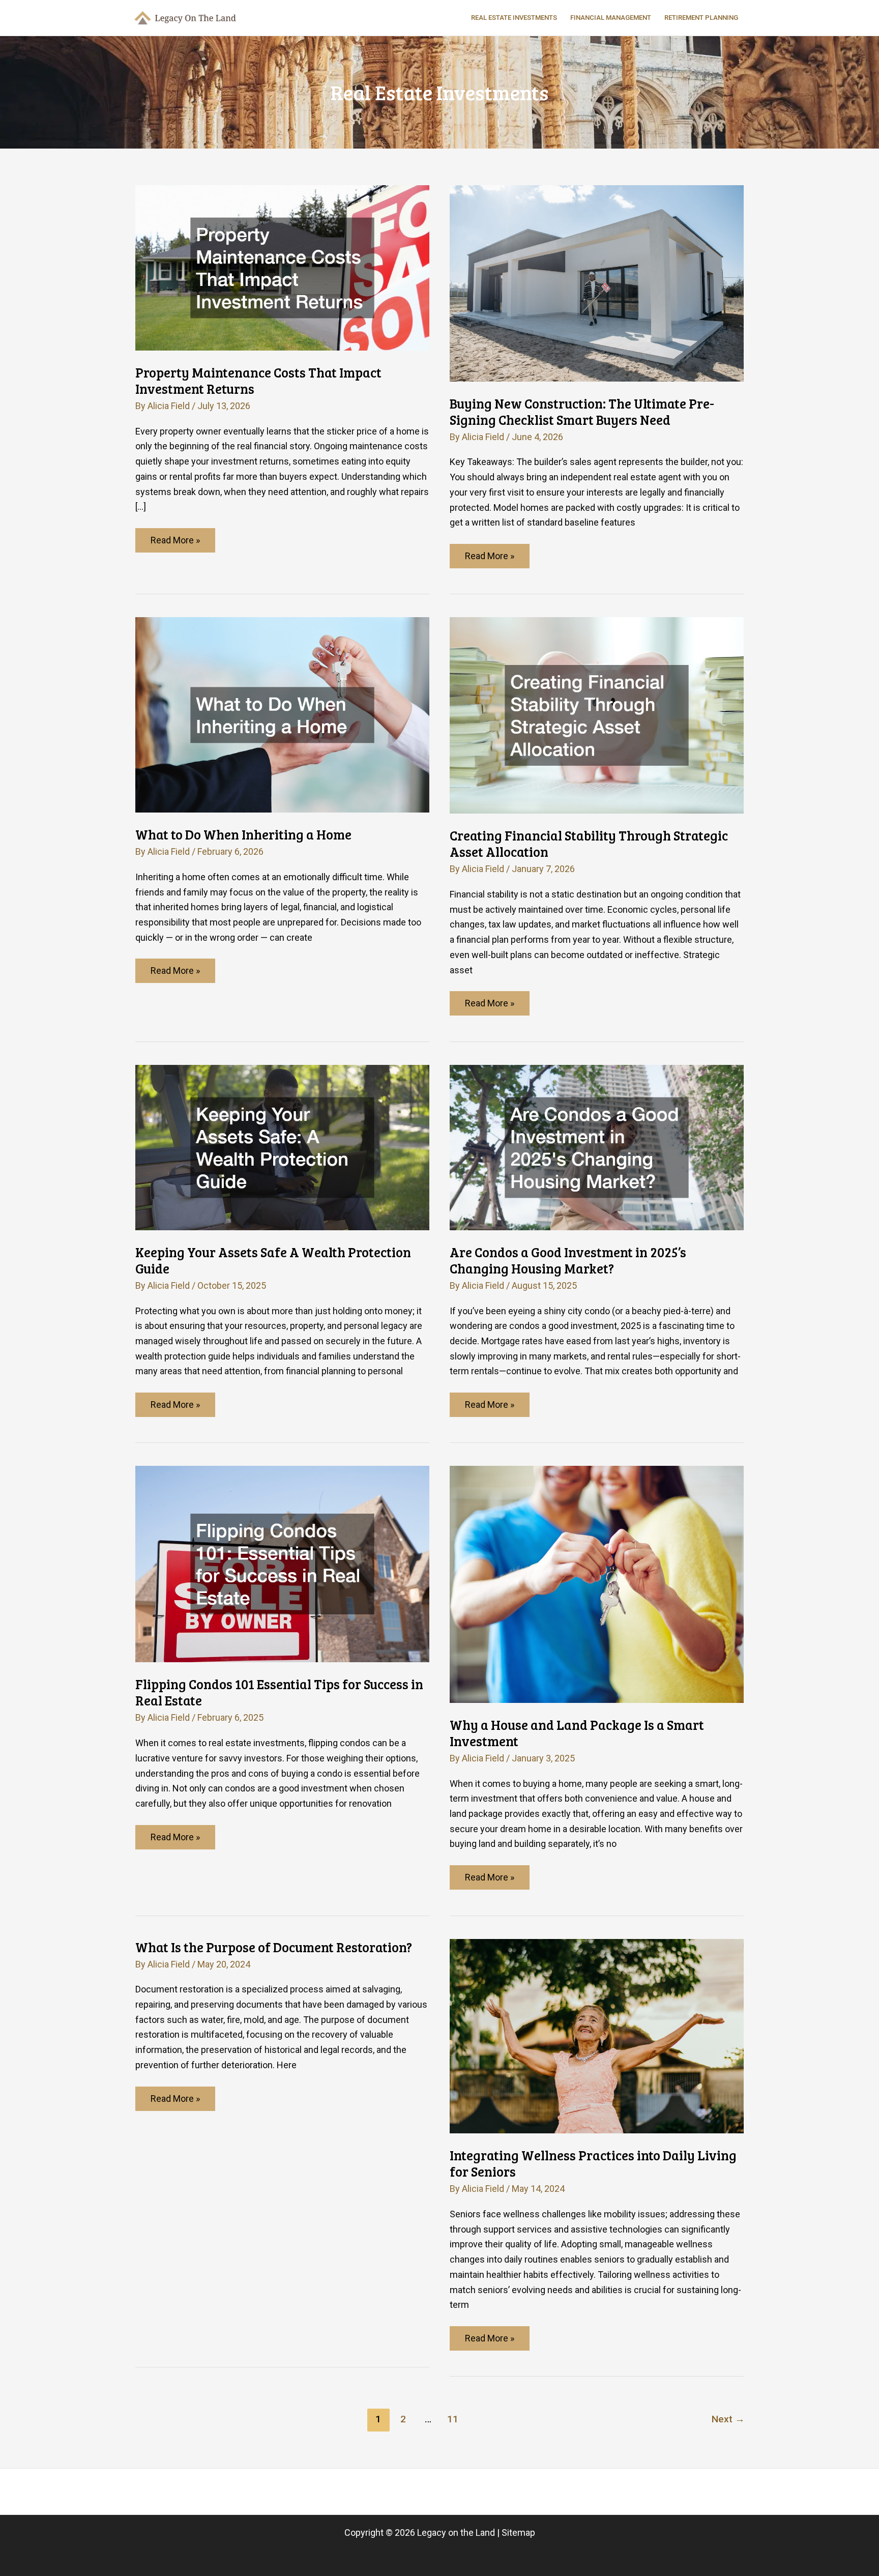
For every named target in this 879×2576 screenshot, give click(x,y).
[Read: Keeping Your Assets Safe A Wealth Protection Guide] (282, 1147)
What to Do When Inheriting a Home (243, 834)
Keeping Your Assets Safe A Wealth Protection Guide (273, 1260)
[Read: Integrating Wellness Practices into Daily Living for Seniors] (597, 2035)
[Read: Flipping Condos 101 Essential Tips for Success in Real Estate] (282, 1563)
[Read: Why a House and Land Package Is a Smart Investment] (597, 1584)
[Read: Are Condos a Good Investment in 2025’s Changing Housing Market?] (597, 1147)
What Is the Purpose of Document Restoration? (274, 1947)
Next (728, 2419)
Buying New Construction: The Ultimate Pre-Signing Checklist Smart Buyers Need (582, 411)
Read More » (176, 543)
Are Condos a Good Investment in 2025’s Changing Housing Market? (568, 1260)
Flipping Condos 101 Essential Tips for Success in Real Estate (279, 1692)
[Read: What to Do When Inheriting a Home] (282, 714)
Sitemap (518, 2532)
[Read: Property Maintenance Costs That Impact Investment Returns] (282, 267)
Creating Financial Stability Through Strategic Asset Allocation (589, 843)
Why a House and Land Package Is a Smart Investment (577, 1733)
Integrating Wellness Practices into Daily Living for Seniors (593, 2163)
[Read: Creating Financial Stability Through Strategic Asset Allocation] (597, 715)
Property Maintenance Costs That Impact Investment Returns (258, 380)
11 (453, 2419)
